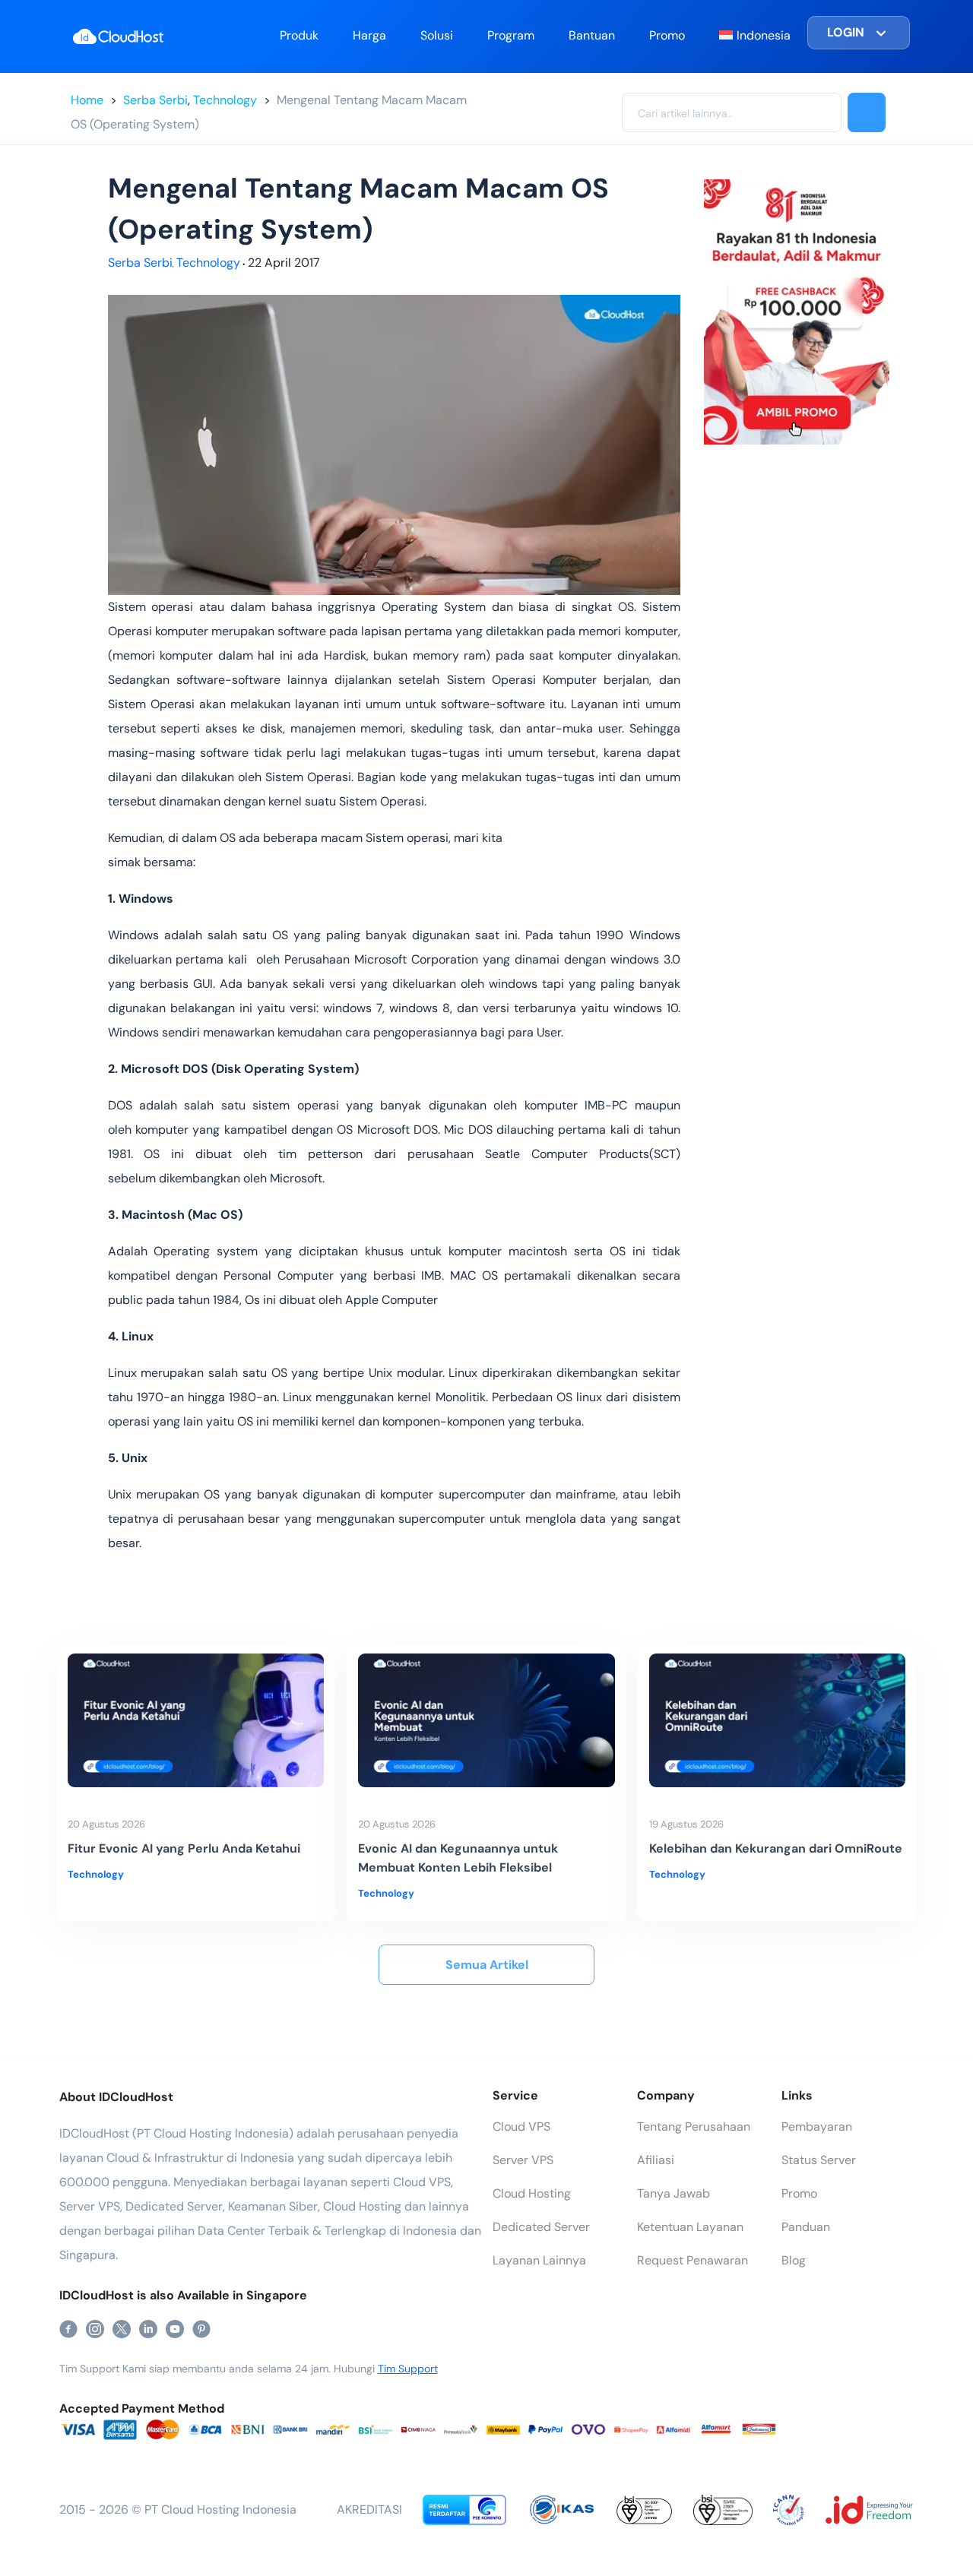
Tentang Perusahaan (694, 2127)
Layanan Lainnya (539, 2260)
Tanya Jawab (673, 2193)
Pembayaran (817, 2127)
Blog (794, 2260)
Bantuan (592, 35)
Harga (369, 35)
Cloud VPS (521, 2127)
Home (87, 100)
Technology (225, 100)
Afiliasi (656, 2160)
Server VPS (523, 2160)
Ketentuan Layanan (690, 2227)
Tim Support (408, 2369)
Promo (667, 35)
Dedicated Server (541, 2227)
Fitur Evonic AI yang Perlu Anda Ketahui (184, 1848)
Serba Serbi (155, 100)
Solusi (437, 35)
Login (846, 32)
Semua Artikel (487, 1965)
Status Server (819, 2160)
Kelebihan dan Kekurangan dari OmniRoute (776, 1848)
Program (511, 35)
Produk (299, 35)
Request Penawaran (693, 2260)
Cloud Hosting (532, 2193)
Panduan (806, 2227)
